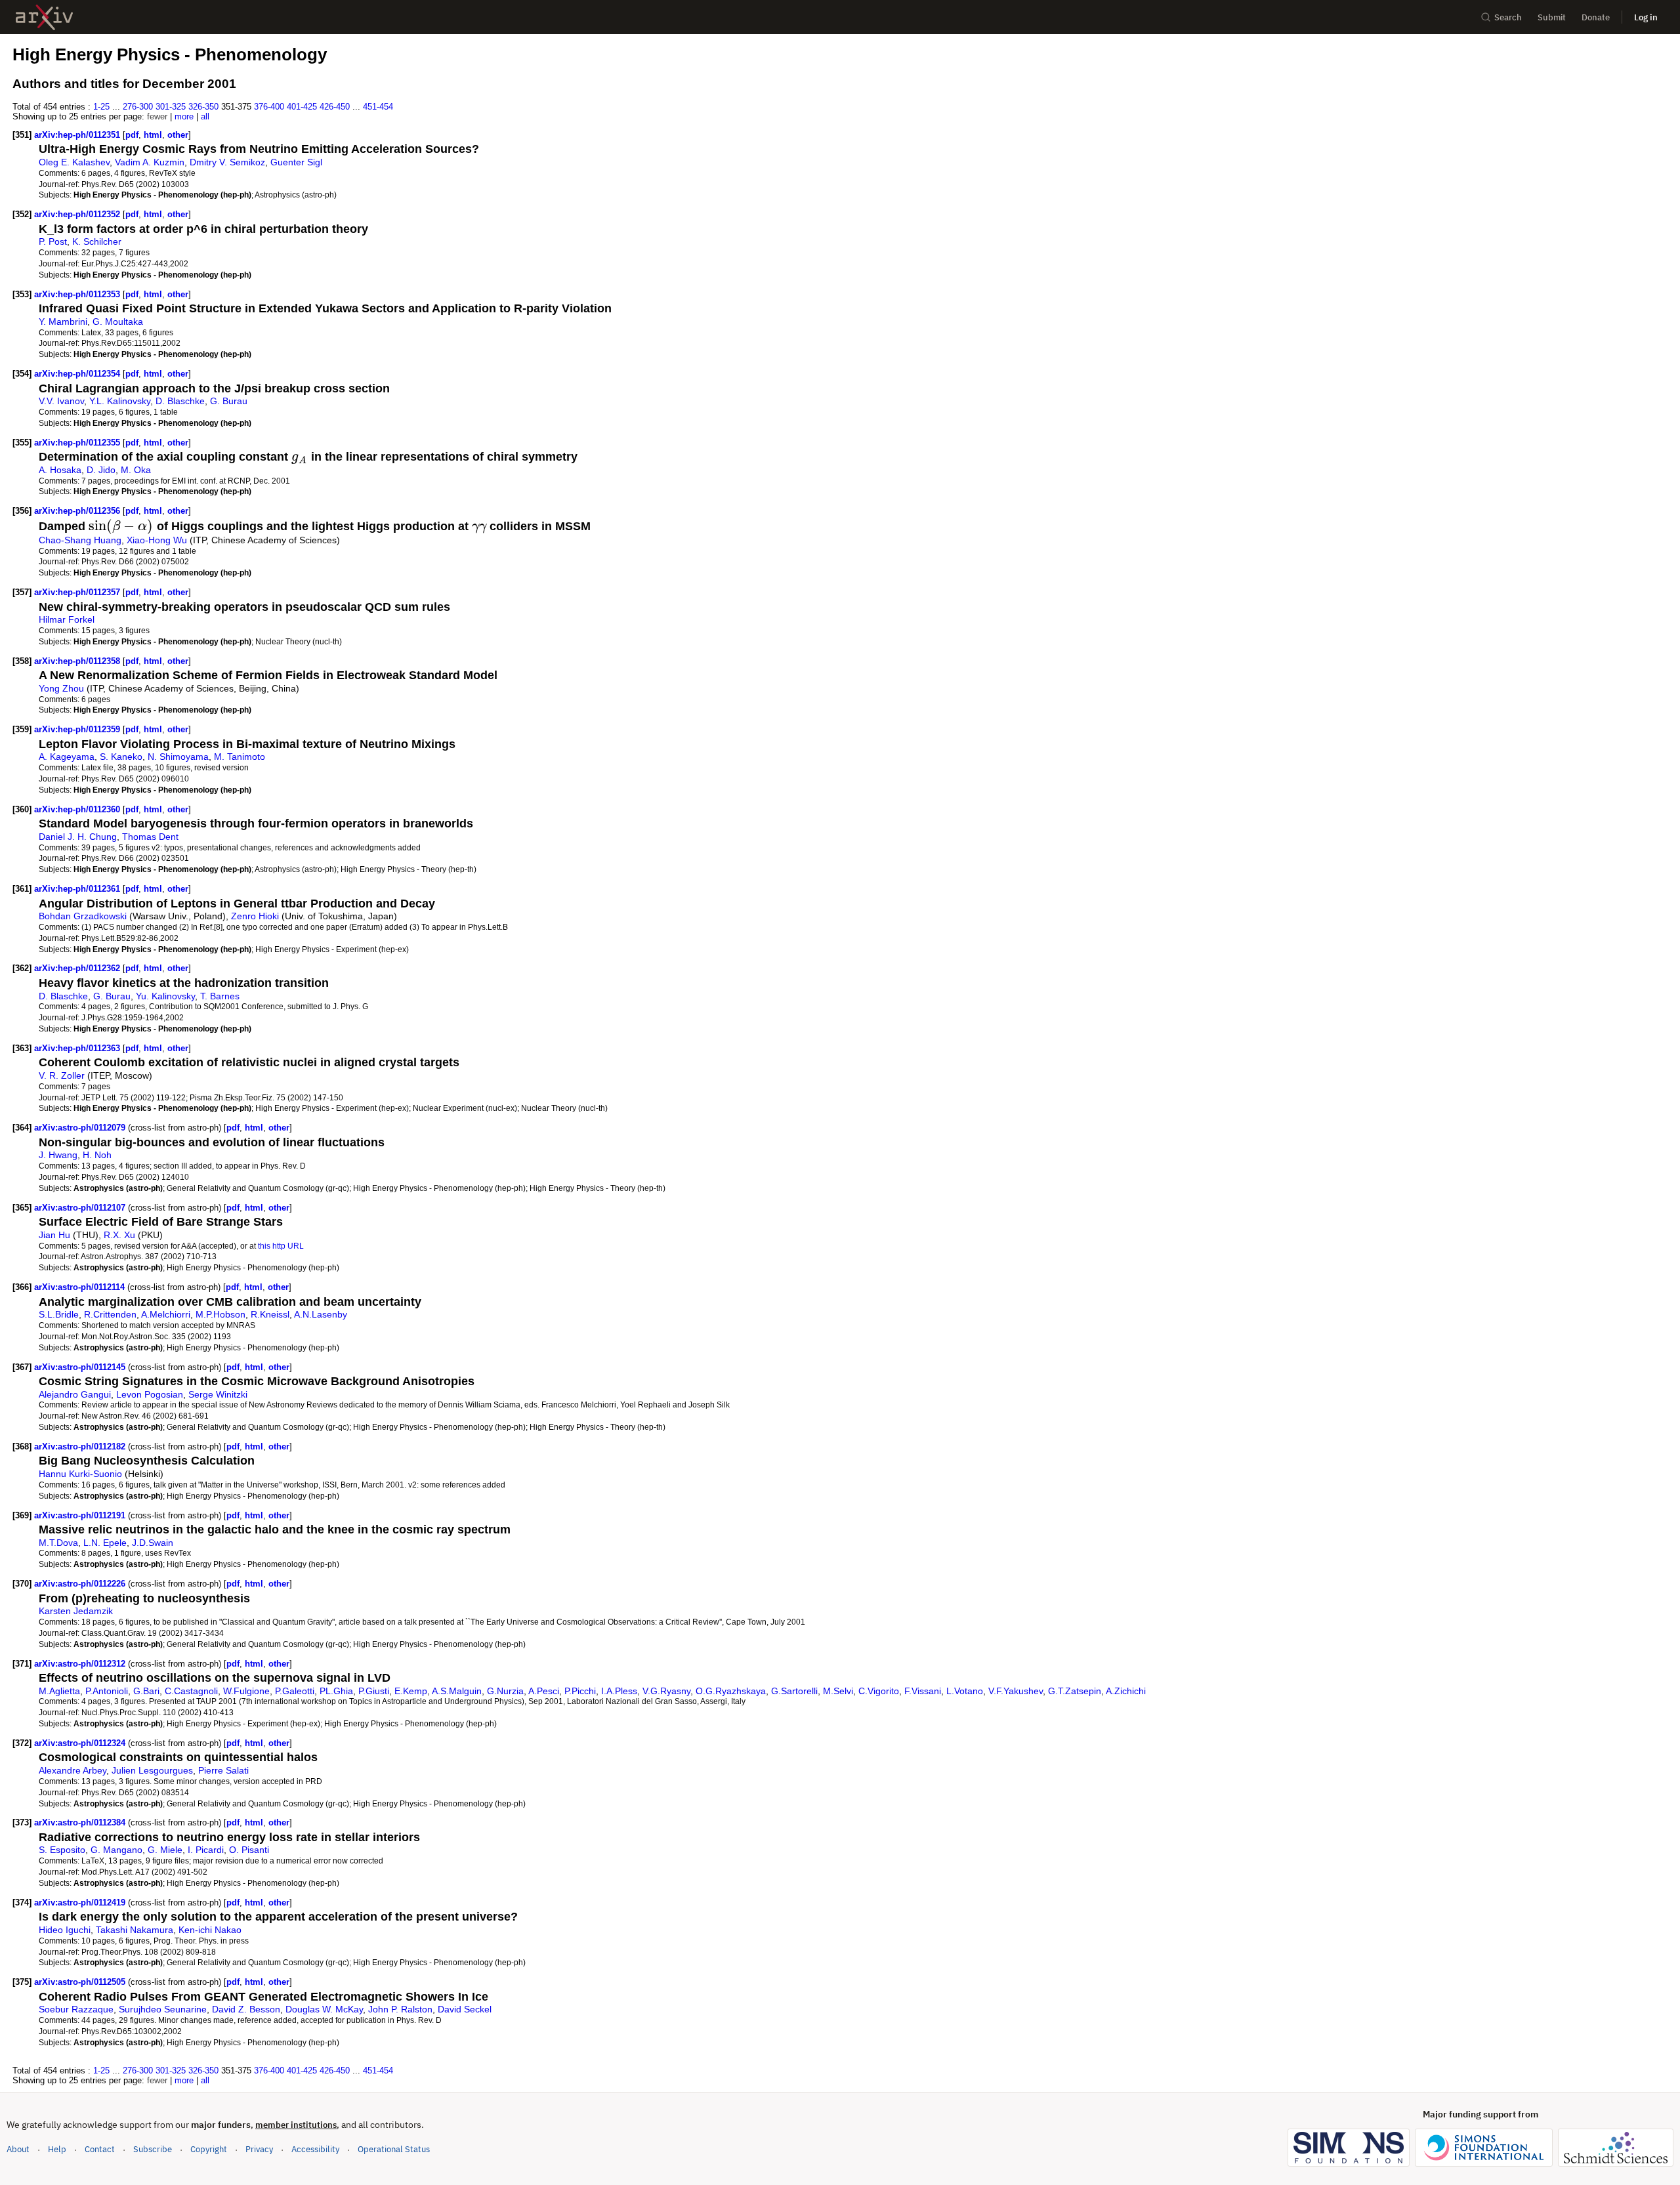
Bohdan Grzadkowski (83, 916)
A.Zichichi (1126, 1691)
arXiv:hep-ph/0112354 (78, 374)
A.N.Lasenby (321, 1314)
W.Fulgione (246, 1691)
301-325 (171, 107)
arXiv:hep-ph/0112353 (78, 294)
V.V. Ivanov (61, 401)
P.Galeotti (295, 1691)
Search (1508, 17)
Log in (1646, 17)
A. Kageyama (67, 757)
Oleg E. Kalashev (74, 162)
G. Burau (229, 401)
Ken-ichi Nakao (210, 1930)
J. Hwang (58, 1155)
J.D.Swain (153, 1543)
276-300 (138, 107)
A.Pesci (544, 1691)
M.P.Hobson (220, 1314)
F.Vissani (923, 1691)
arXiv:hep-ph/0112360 (78, 809)
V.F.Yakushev (1016, 1691)
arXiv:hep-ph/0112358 (78, 661)
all (205, 116)
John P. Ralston (400, 2009)
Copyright (209, 2149)
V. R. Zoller (62, 1075)
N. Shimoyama (178, 757)
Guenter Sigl (296, 162)
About (18, 2149)
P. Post (53, 241)
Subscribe (153, 2149)
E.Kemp (411, 1691)
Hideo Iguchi (65, 1930)
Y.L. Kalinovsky (120, 401)
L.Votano (965, 1691)
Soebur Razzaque (76, 2009)
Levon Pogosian (150, 1394)
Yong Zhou (61, 688)
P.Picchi (580, 1691)
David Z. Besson (246, 2009)
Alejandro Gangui (75, 1394)
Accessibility (315, 2149)
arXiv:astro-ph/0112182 (81, 1446)
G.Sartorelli (794, 1691)
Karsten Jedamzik (76, 1611)
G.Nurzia (505, 1691)
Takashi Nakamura (135, 1930)
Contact (100, 2149)
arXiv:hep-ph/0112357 (78, 592)
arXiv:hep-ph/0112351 (78, 135)
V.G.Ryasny (666, 1691)
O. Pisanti (249, 1850)
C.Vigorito (879, 1691)
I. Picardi (206, 1850)
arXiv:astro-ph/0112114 (81, 1287)
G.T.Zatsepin (1075, 1691)
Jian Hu (54, 1235)
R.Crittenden (110, 1314)
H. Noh (97, 1155)
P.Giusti (374, 1691)
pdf (132, 135)
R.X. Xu (119, 1235)
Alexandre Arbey (73, 1770)
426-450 (335, 107)
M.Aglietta (59, 1691)
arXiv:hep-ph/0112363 (78, 1048)
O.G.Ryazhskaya (731, 1691)
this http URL (281, 1246)
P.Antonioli (107, 1691)
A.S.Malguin (457, 1691)
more (184, 116)
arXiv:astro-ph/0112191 (81, 1515)
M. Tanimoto (240, 757)
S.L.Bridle (59, 1314)
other (178, 135)
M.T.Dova (58, 1543)
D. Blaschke (180, 401)
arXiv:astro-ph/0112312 (81, 1664)
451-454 (378, 107)
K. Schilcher (97, 241)
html (153, 135)
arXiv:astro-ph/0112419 (81, 1903)
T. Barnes (220, 996)
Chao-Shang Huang (80, 540)
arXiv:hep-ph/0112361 (78, 889)
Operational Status (394, 2149)
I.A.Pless (619, 1691)
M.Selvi (838, 1691)
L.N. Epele (105, 1543)
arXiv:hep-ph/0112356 (78, 511)
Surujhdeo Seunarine (163, 2009)
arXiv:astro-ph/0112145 (81, 1367)
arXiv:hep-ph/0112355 (78, 443)
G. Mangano (116, 1850)
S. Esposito (62, 1850)
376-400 (269, 107)
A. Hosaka (60, 470)
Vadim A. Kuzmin (150, 162)
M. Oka (136, 470)
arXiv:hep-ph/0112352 (78, 214)
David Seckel (465, 2009)
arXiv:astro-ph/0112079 (81, 1128)
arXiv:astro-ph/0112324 (81, 1743)
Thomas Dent (150, 837)
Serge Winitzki (218, 1394)
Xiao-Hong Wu (157, 540)
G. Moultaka (118, 322)
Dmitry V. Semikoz (227, 162)
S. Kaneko (121, 757)
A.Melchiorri (166, 1314)
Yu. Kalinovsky (165, 996)
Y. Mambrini (63, 322)
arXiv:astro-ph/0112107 (81, 1208)
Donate (1596, 17)
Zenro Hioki (255, 916)
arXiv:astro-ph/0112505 (81, 1982)
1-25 (101, 107)
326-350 (203, 107)
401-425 (302, 107)
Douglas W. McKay (324, 2009)
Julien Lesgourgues (152, 1770)
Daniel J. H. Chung (78, 837)
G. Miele (165, 1850)
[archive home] (44, 17)
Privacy (259, 2149)
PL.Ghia (336, 1691)
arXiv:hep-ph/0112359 (78, 729)
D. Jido (101, 470)
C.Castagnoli (191, 1691)
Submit (1552, 17)
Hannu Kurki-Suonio (80, 1474)
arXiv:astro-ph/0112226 (81, 1584)
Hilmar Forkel (67, 619)
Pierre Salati (223, 1770)
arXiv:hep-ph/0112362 (78, 968)
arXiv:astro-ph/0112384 (81, 1822)
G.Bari (146, 1691)
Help (57, 2149)
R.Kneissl (270, 1314)
